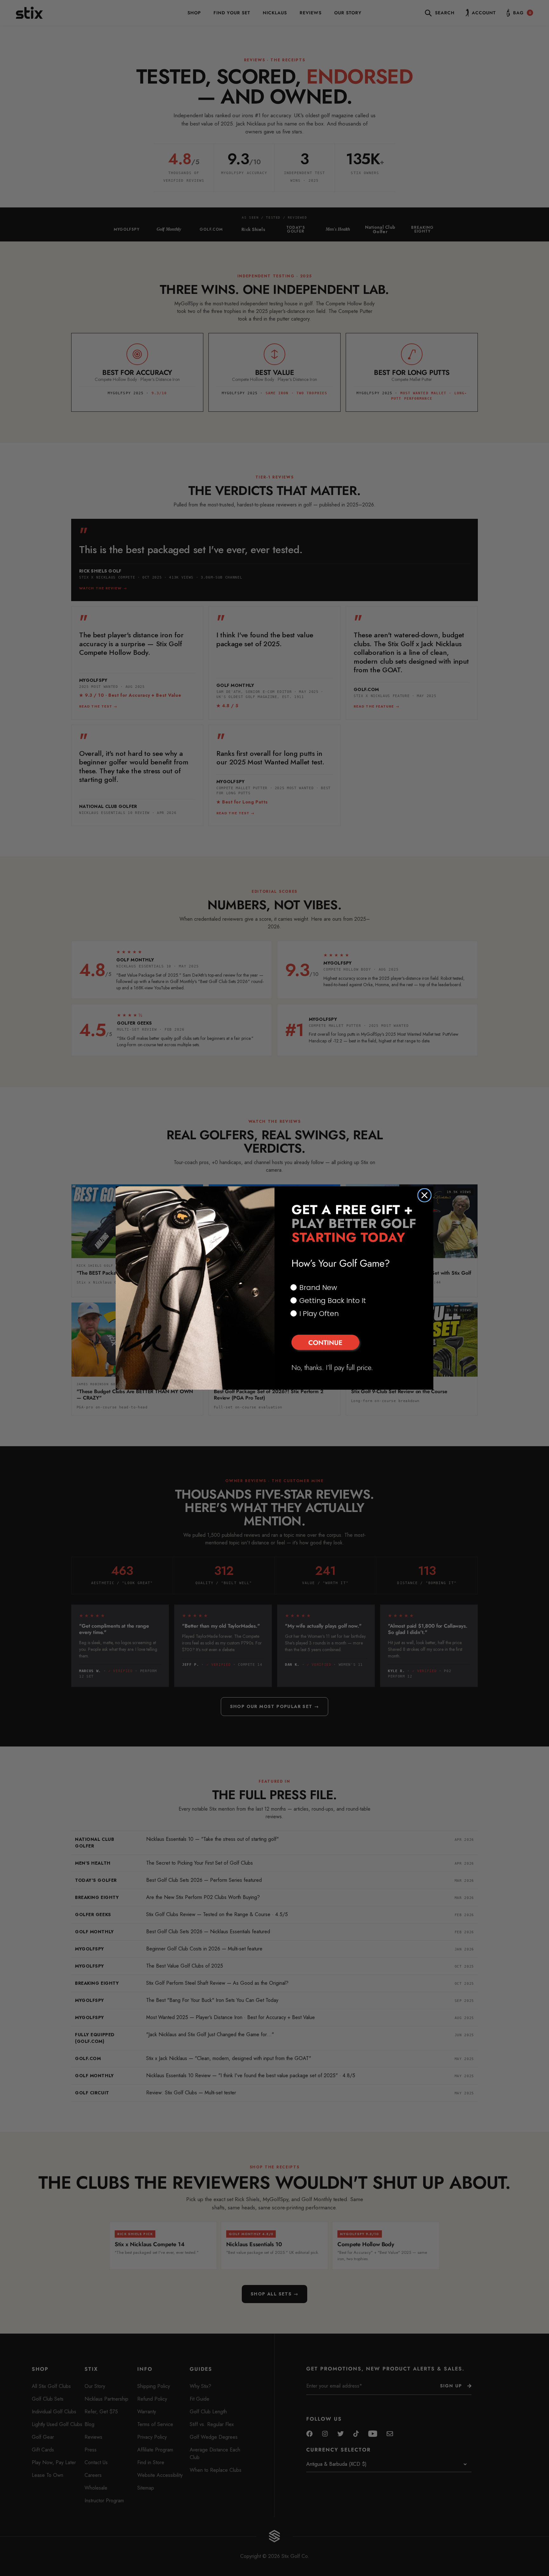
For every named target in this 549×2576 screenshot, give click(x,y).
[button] (354, 1343)
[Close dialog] (424, 1195)
